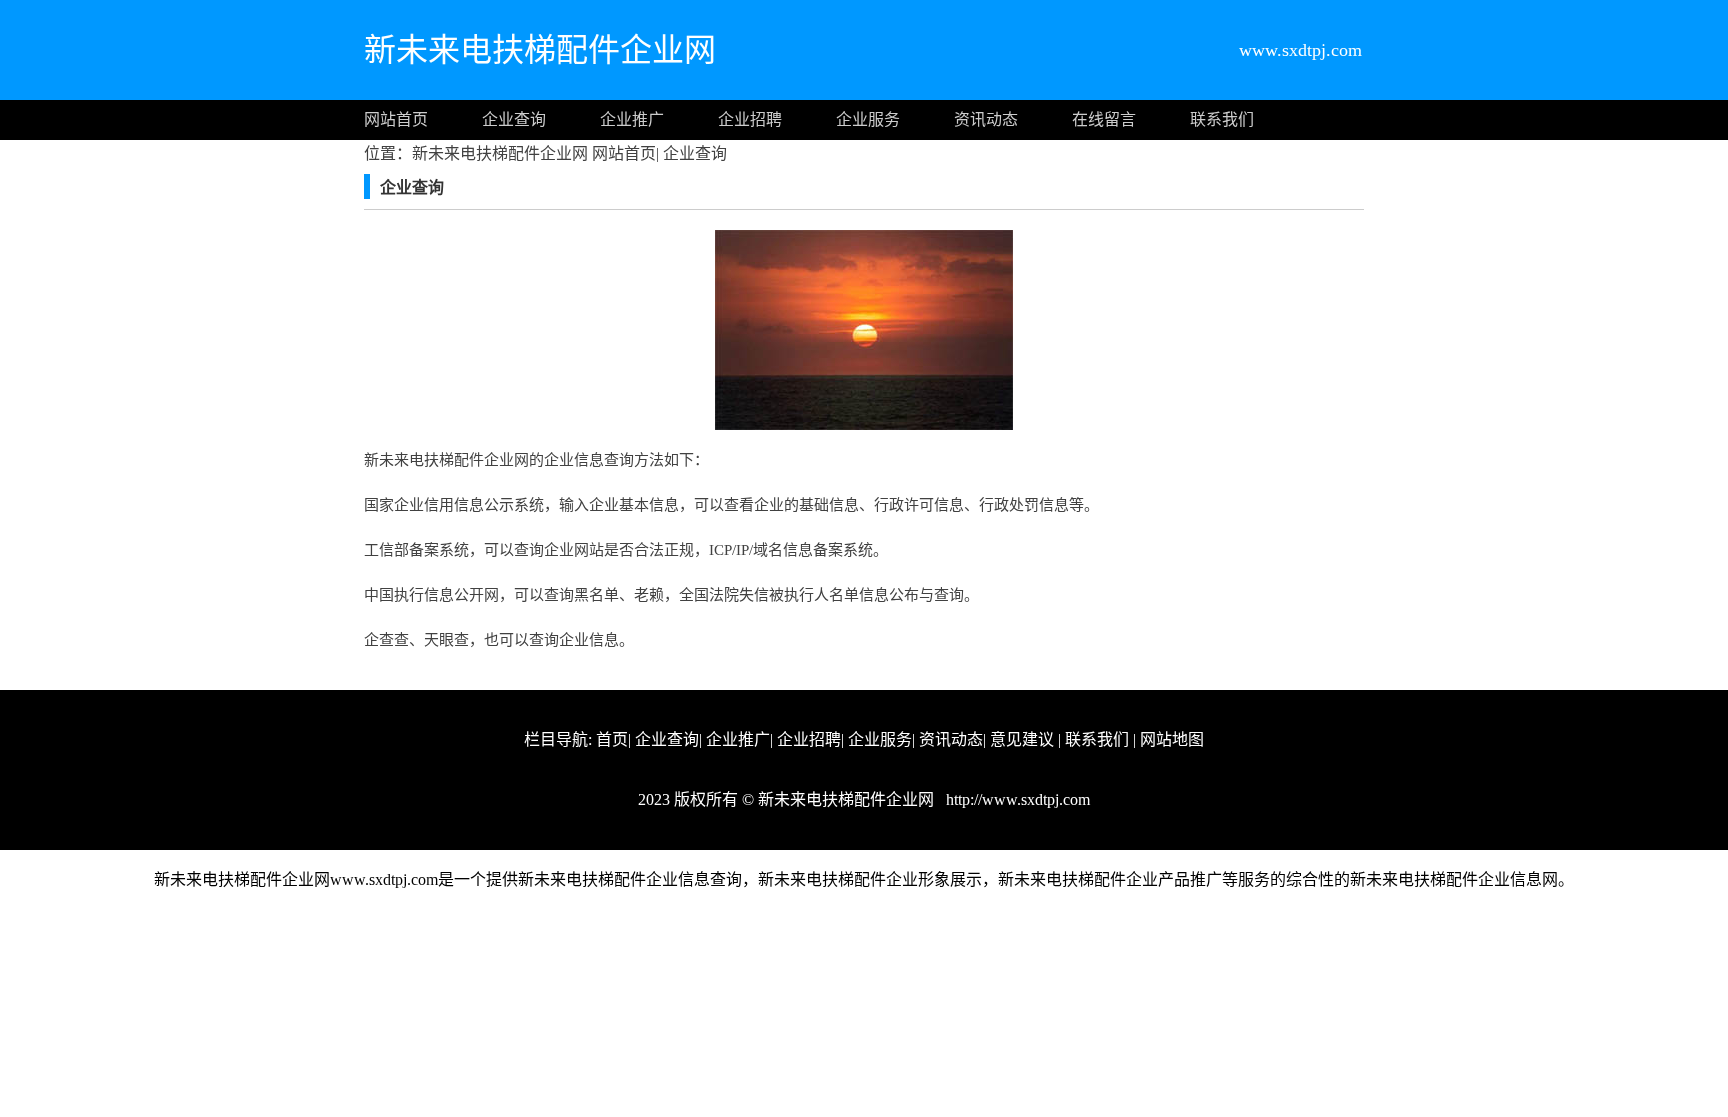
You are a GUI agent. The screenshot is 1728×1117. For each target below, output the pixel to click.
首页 (612, 739)
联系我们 (1222, 119)
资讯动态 (986, 119)
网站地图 (1172, 739)
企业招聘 (750, 119)
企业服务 (868, 119)
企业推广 (632, 119)
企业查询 (514, 119)
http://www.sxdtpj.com (1016, 799)
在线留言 (1104, 119)
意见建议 (1022, 739)
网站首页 (396, 119)
